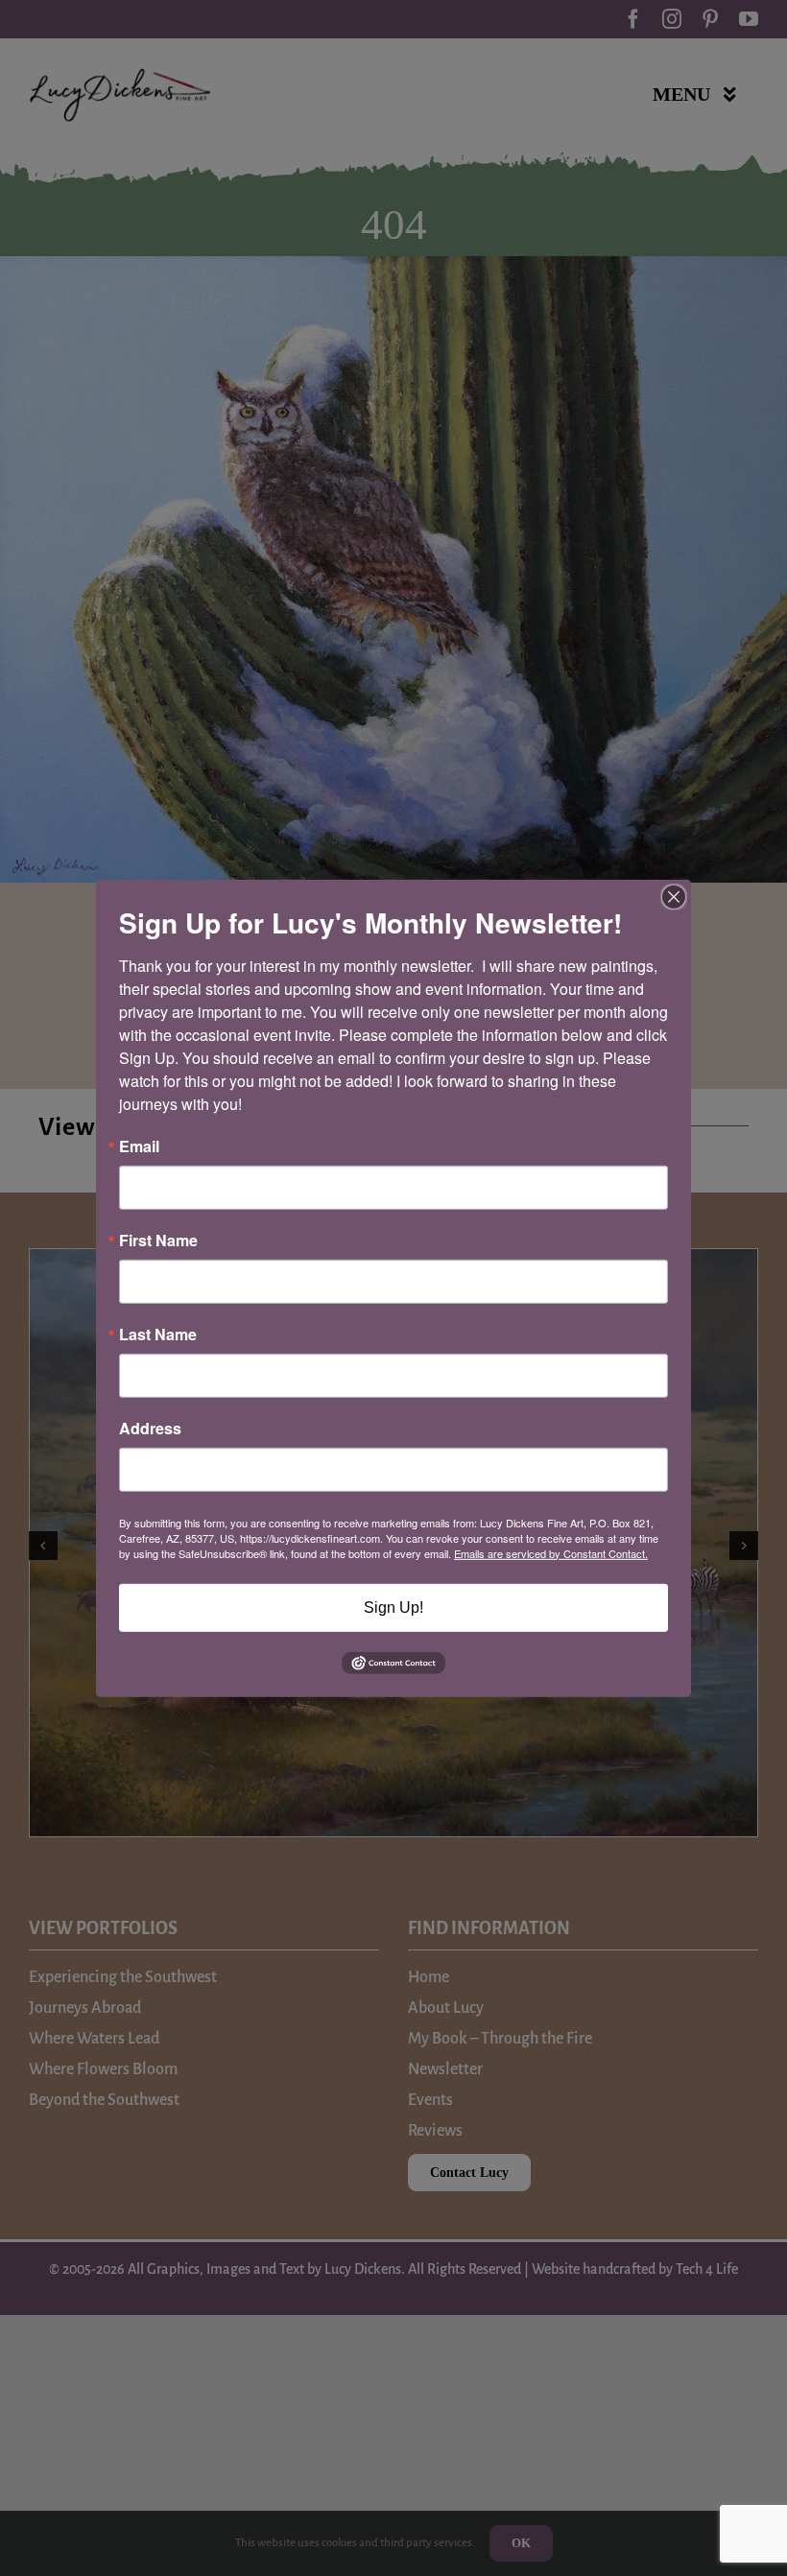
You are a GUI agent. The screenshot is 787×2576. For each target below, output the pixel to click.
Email (139, 1146)
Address (150, 1428)
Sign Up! (393, 1607)
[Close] (674, 896)
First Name (158, 1240)
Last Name (158, 1334)
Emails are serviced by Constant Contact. (551, 1552)
